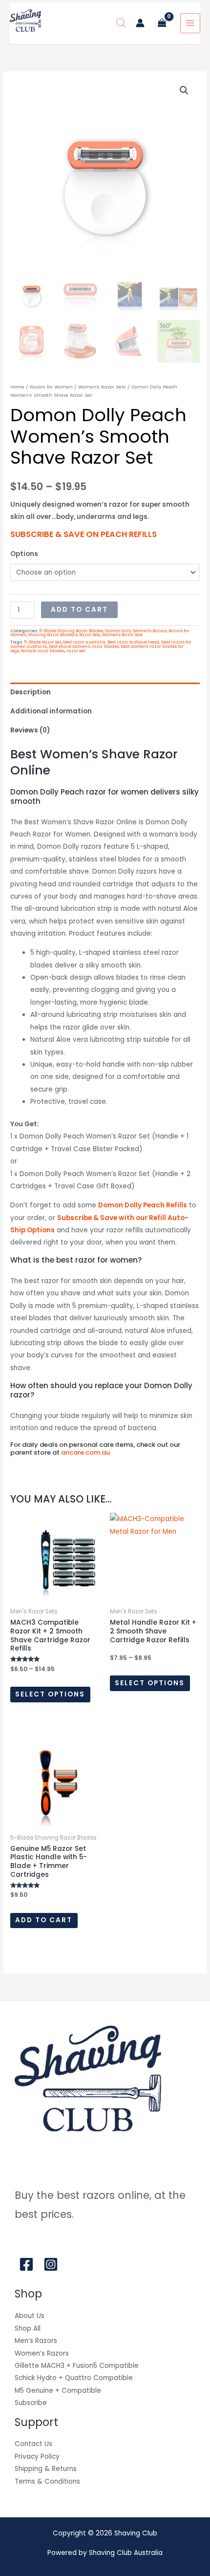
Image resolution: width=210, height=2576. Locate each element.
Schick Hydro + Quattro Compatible (74, 2378)
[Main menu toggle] (190, 23)
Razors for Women (51, 387)
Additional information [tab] (51, 711)
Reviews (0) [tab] (30, 730)
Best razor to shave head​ (133, 642)
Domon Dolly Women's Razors (136, 631)
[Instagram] (51, 2264)
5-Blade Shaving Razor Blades (71, 631)
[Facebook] (26, 2264)
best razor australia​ (84, 642)
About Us (30, 2316)
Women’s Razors (42, 2353)
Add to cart (79, 610)
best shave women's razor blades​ (84, 646)
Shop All (28, 2329)
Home (17, 387)
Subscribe (31, 2403)
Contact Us (33, 2444)
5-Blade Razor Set (42, 642)
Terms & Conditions (47, 2481)
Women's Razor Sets (102, 387)
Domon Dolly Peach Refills (143, 1205)
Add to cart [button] (44, 1920)
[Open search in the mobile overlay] (121, 23)
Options (24, 554)
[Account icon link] (140, 23)
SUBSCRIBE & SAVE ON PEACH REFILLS (84, 534)
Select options (50, 1694)
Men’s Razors (36, 2341)
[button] (184, 90)
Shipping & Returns (46, 2469)
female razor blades (43, 651)
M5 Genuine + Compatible (58, 2391)
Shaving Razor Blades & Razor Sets (64, 635)
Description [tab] (31, 692)
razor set (76, 651)
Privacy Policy (37, 2457)
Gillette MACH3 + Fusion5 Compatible (77, 2366)
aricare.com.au (85, 1452)
